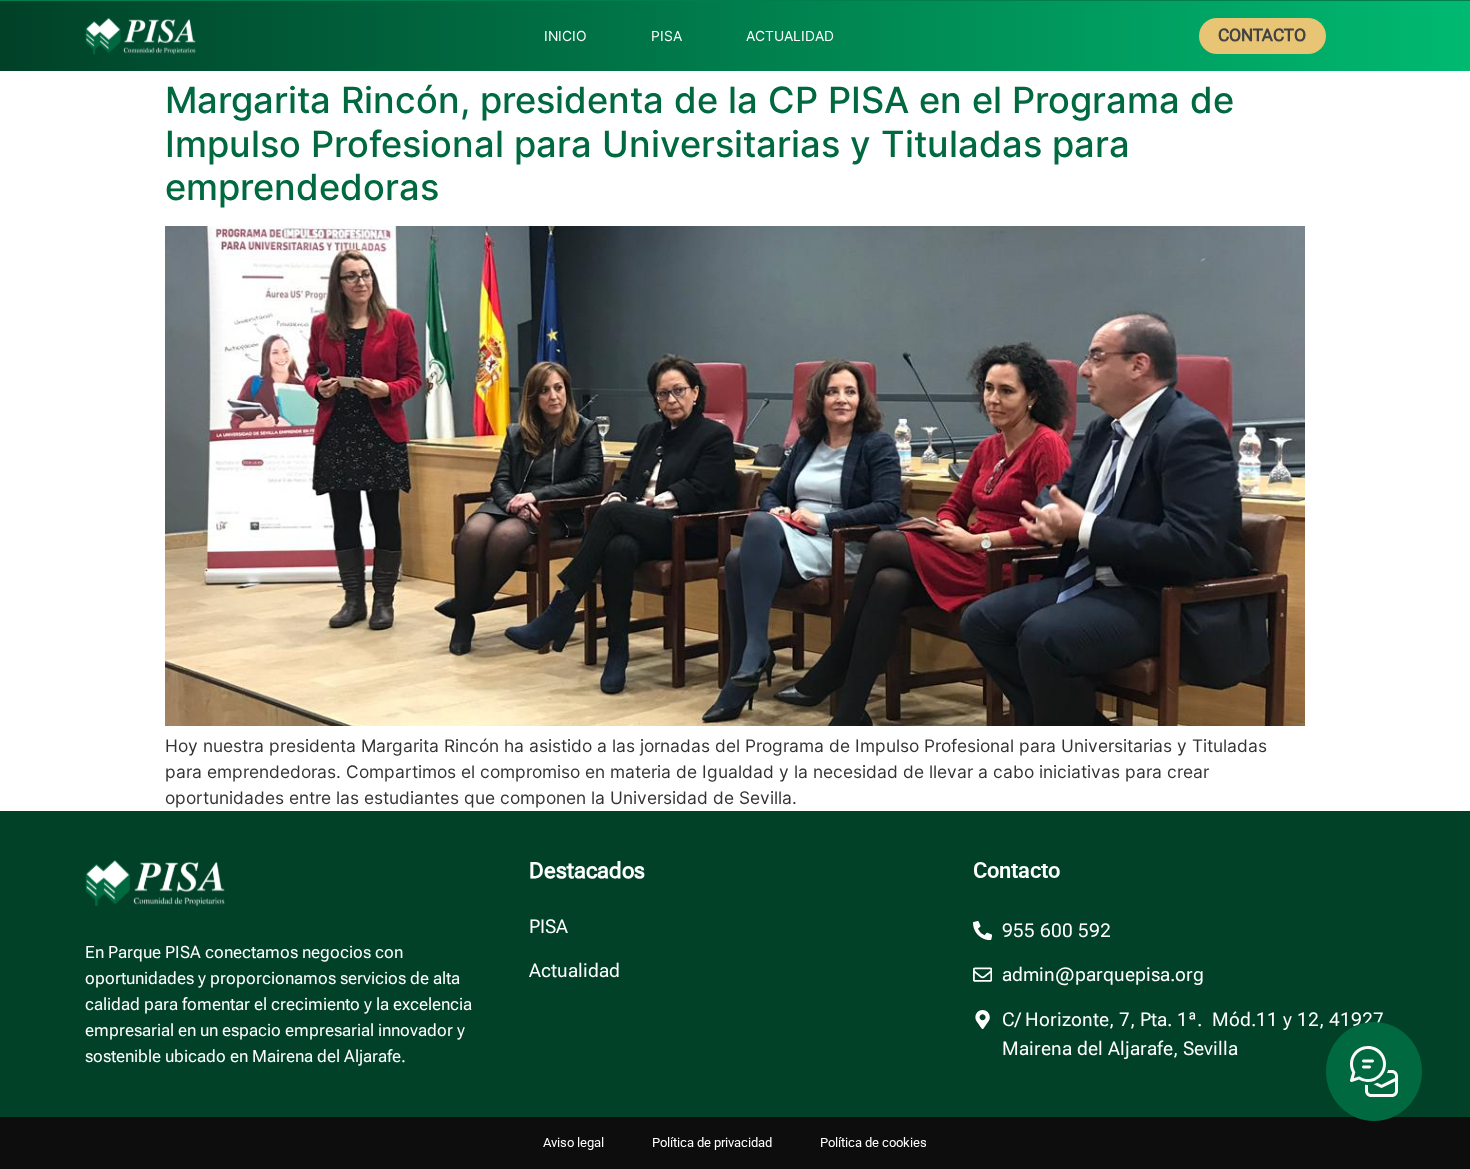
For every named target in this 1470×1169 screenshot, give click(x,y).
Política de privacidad (712, 1142)
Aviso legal (573, 1142)
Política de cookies (873, 1142)
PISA (548, 927)
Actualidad (574, 971)
